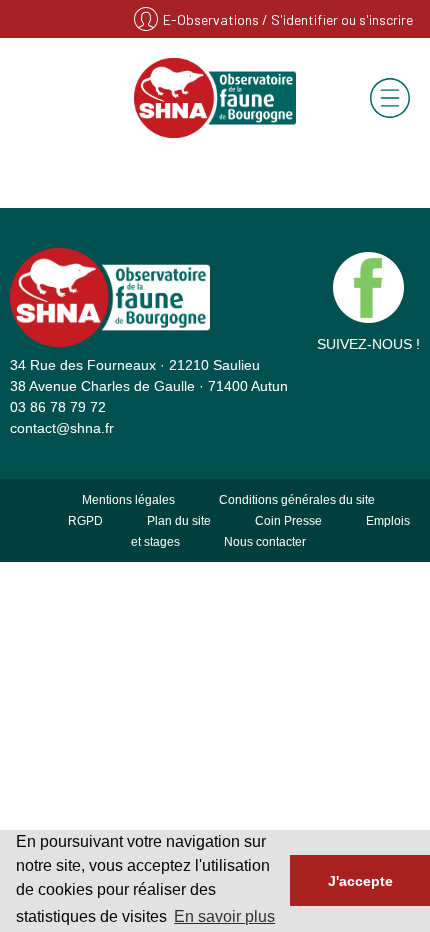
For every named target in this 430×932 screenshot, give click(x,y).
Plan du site (179, 521)
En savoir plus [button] (224, 916)
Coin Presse (288, 521)
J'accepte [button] (360, 881)
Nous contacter (265, 542)
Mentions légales (128, 500)
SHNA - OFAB (215, 98)
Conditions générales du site (297, 500)
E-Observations (212, 19)
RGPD (85, 521)
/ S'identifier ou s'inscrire (337, 19)
